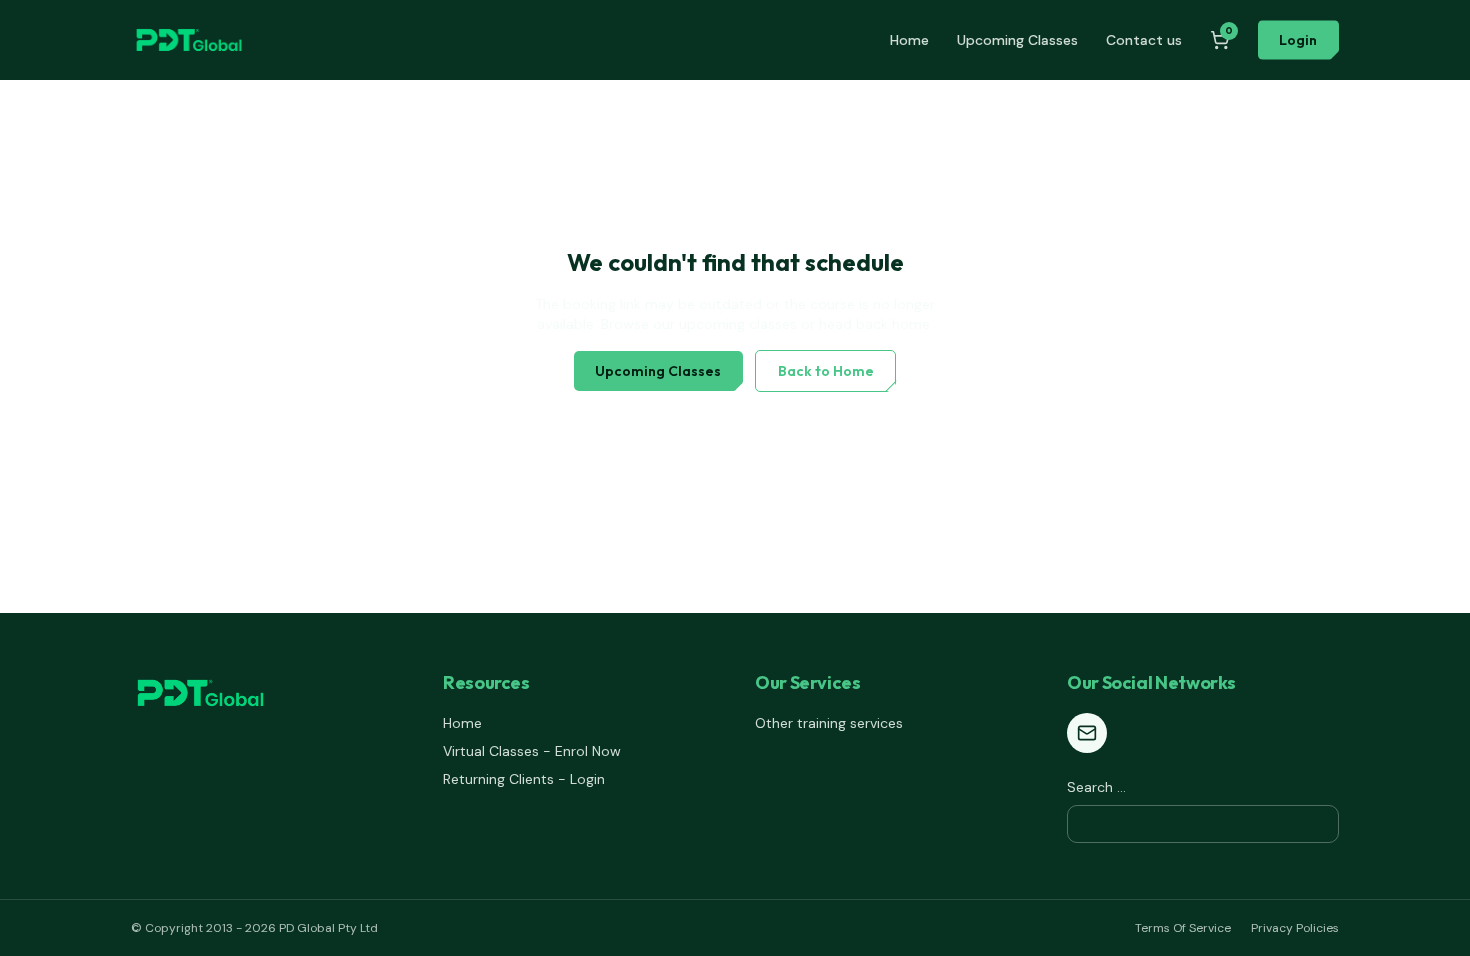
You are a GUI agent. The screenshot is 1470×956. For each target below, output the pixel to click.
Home (909, 40)
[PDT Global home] (189, 40)
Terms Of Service (1183, 928)
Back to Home (826, 371)
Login (1298, 40)
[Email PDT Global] (1087, 733)
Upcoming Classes (1017, 40)
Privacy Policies (1295, 928)
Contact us (1144, 40)
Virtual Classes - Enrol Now (532, 751)
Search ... (1096, 787)
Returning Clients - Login (524, 779)
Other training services (829, 723)
